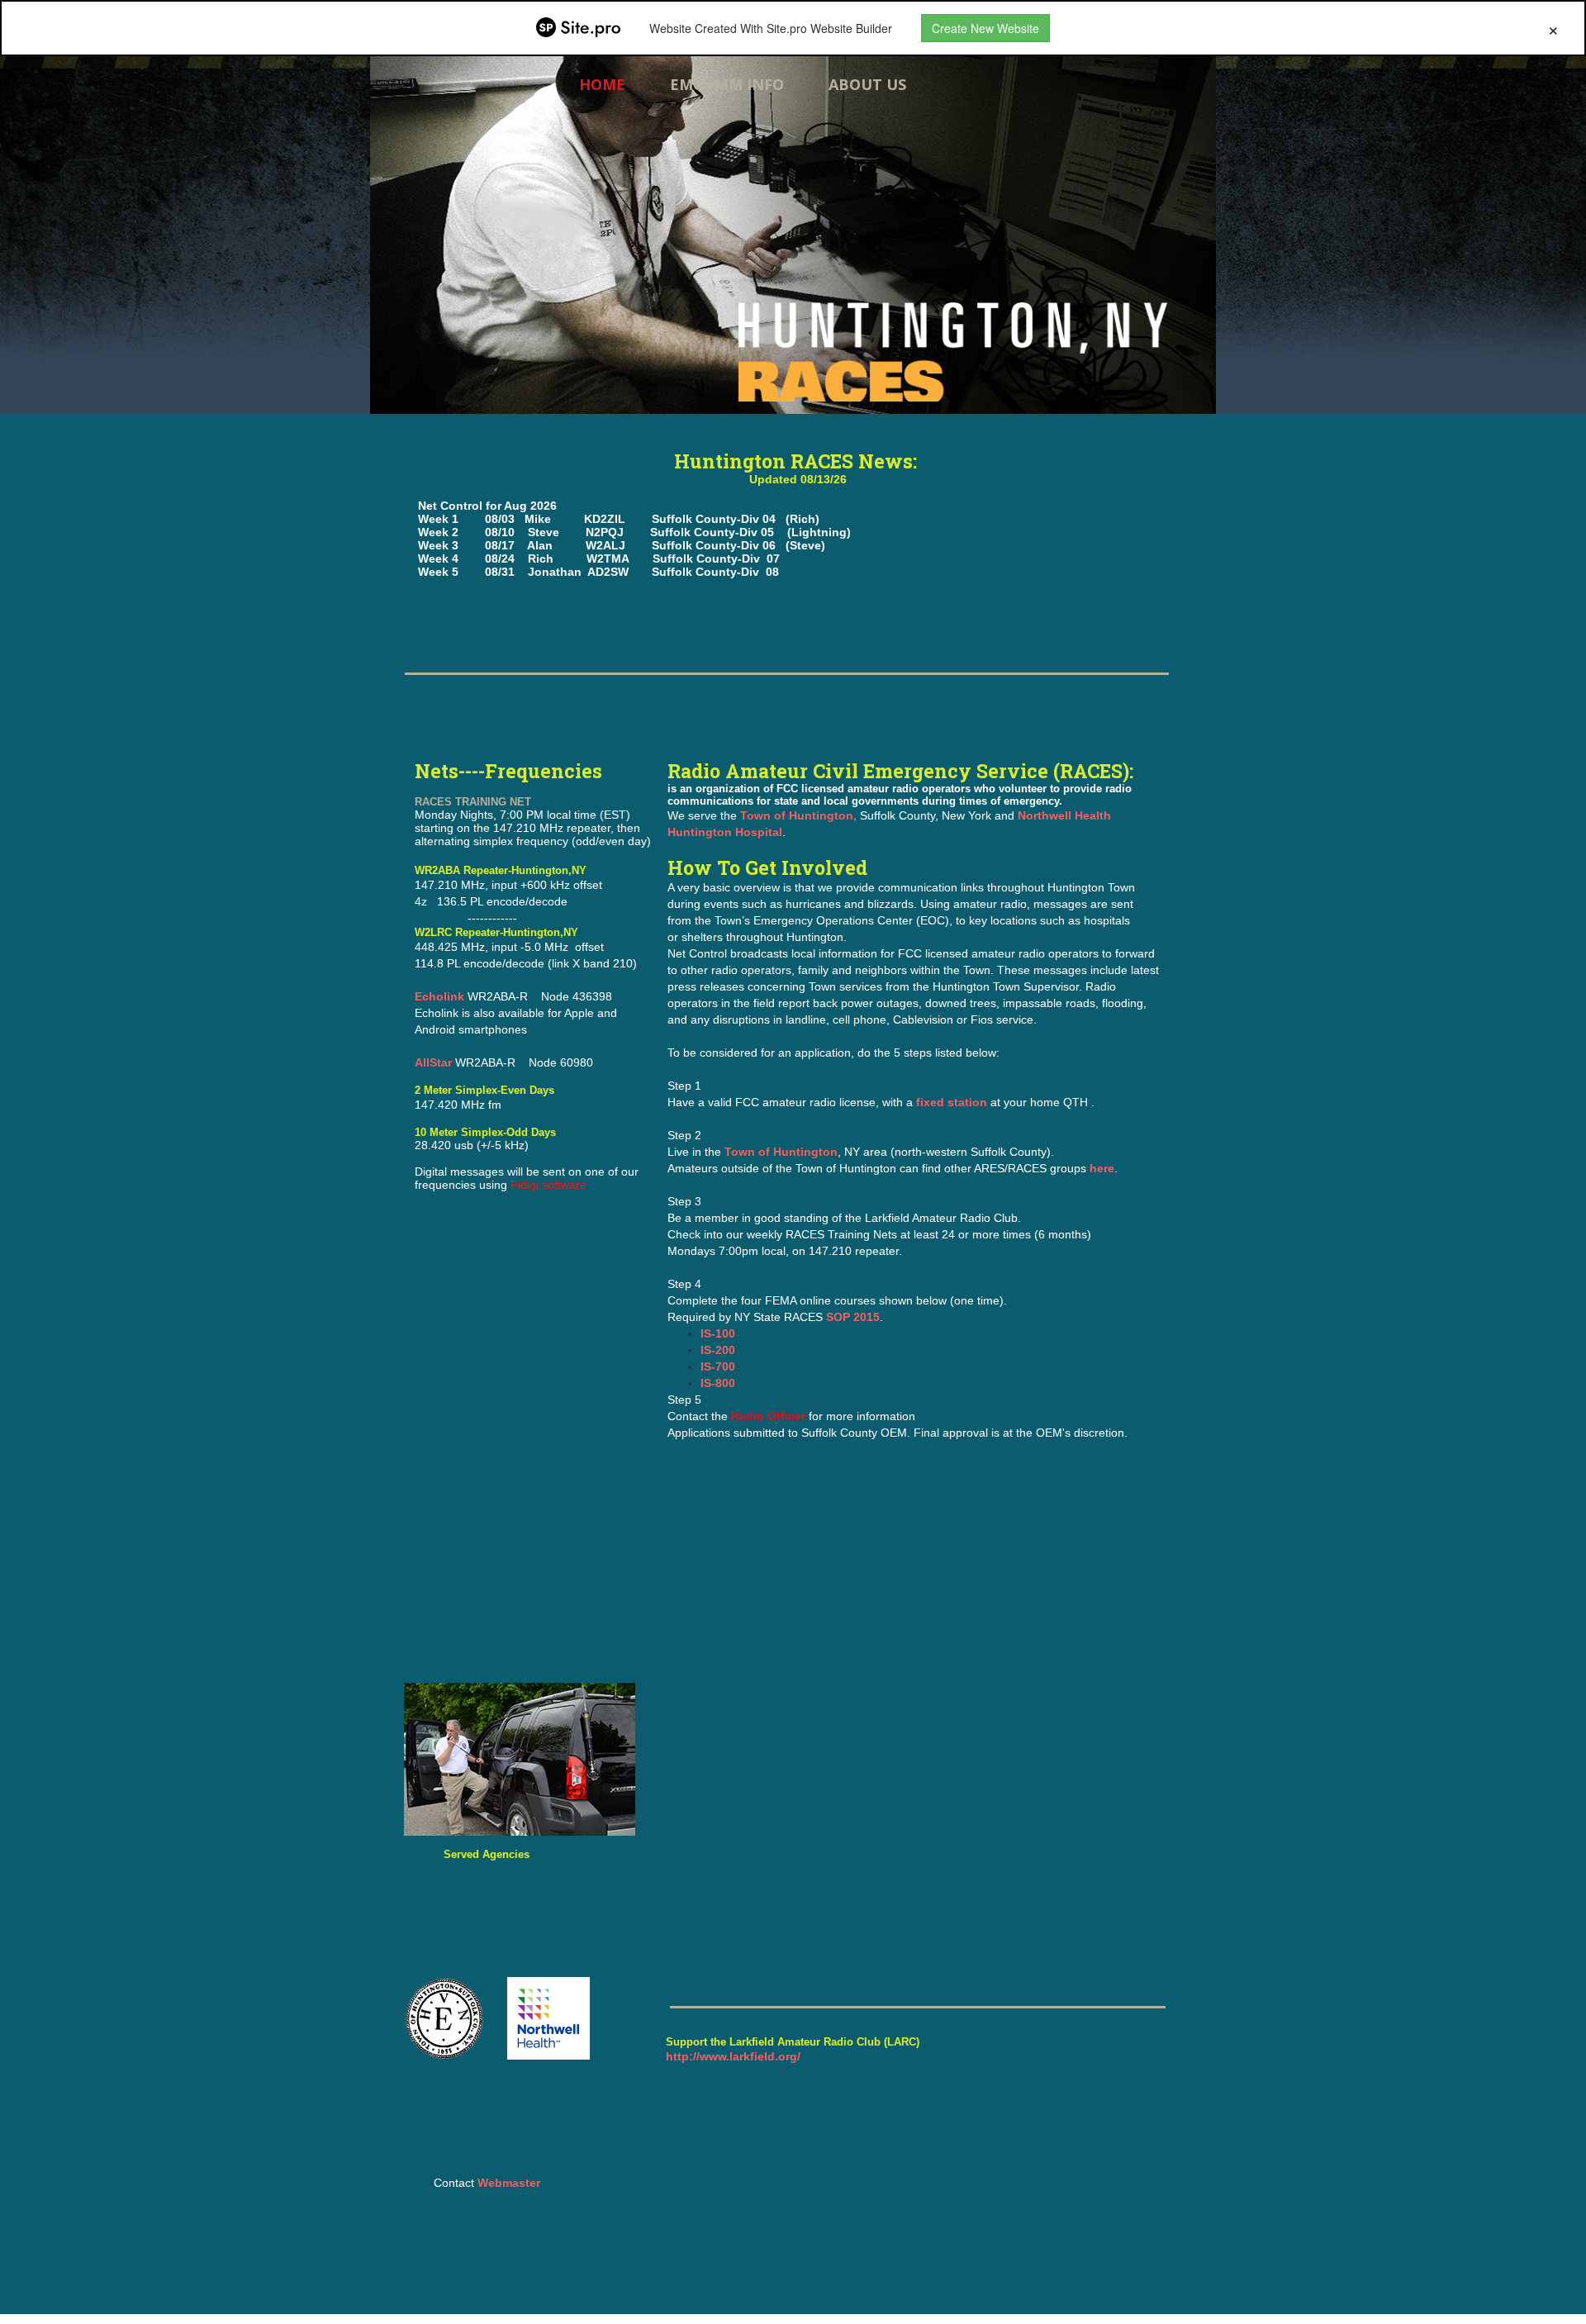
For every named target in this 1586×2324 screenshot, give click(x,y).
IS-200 (718, 1350)
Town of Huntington (781, 1152)
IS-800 (718, 1383)
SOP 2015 (853, 1317)
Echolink (439, 996)
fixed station (953, 1102)
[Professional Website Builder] (578, 28)
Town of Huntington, (798, 815)
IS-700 (718, 1366)
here (1102, 1168)
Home (602, 84)
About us (867, 84)
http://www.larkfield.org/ (733, 2056)
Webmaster (509, 2183)
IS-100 (718, 1333)
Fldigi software (548, 1185)
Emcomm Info (727, 84)
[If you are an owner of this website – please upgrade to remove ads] (1553, 28)
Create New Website (985, 28)
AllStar (435, 1062)
